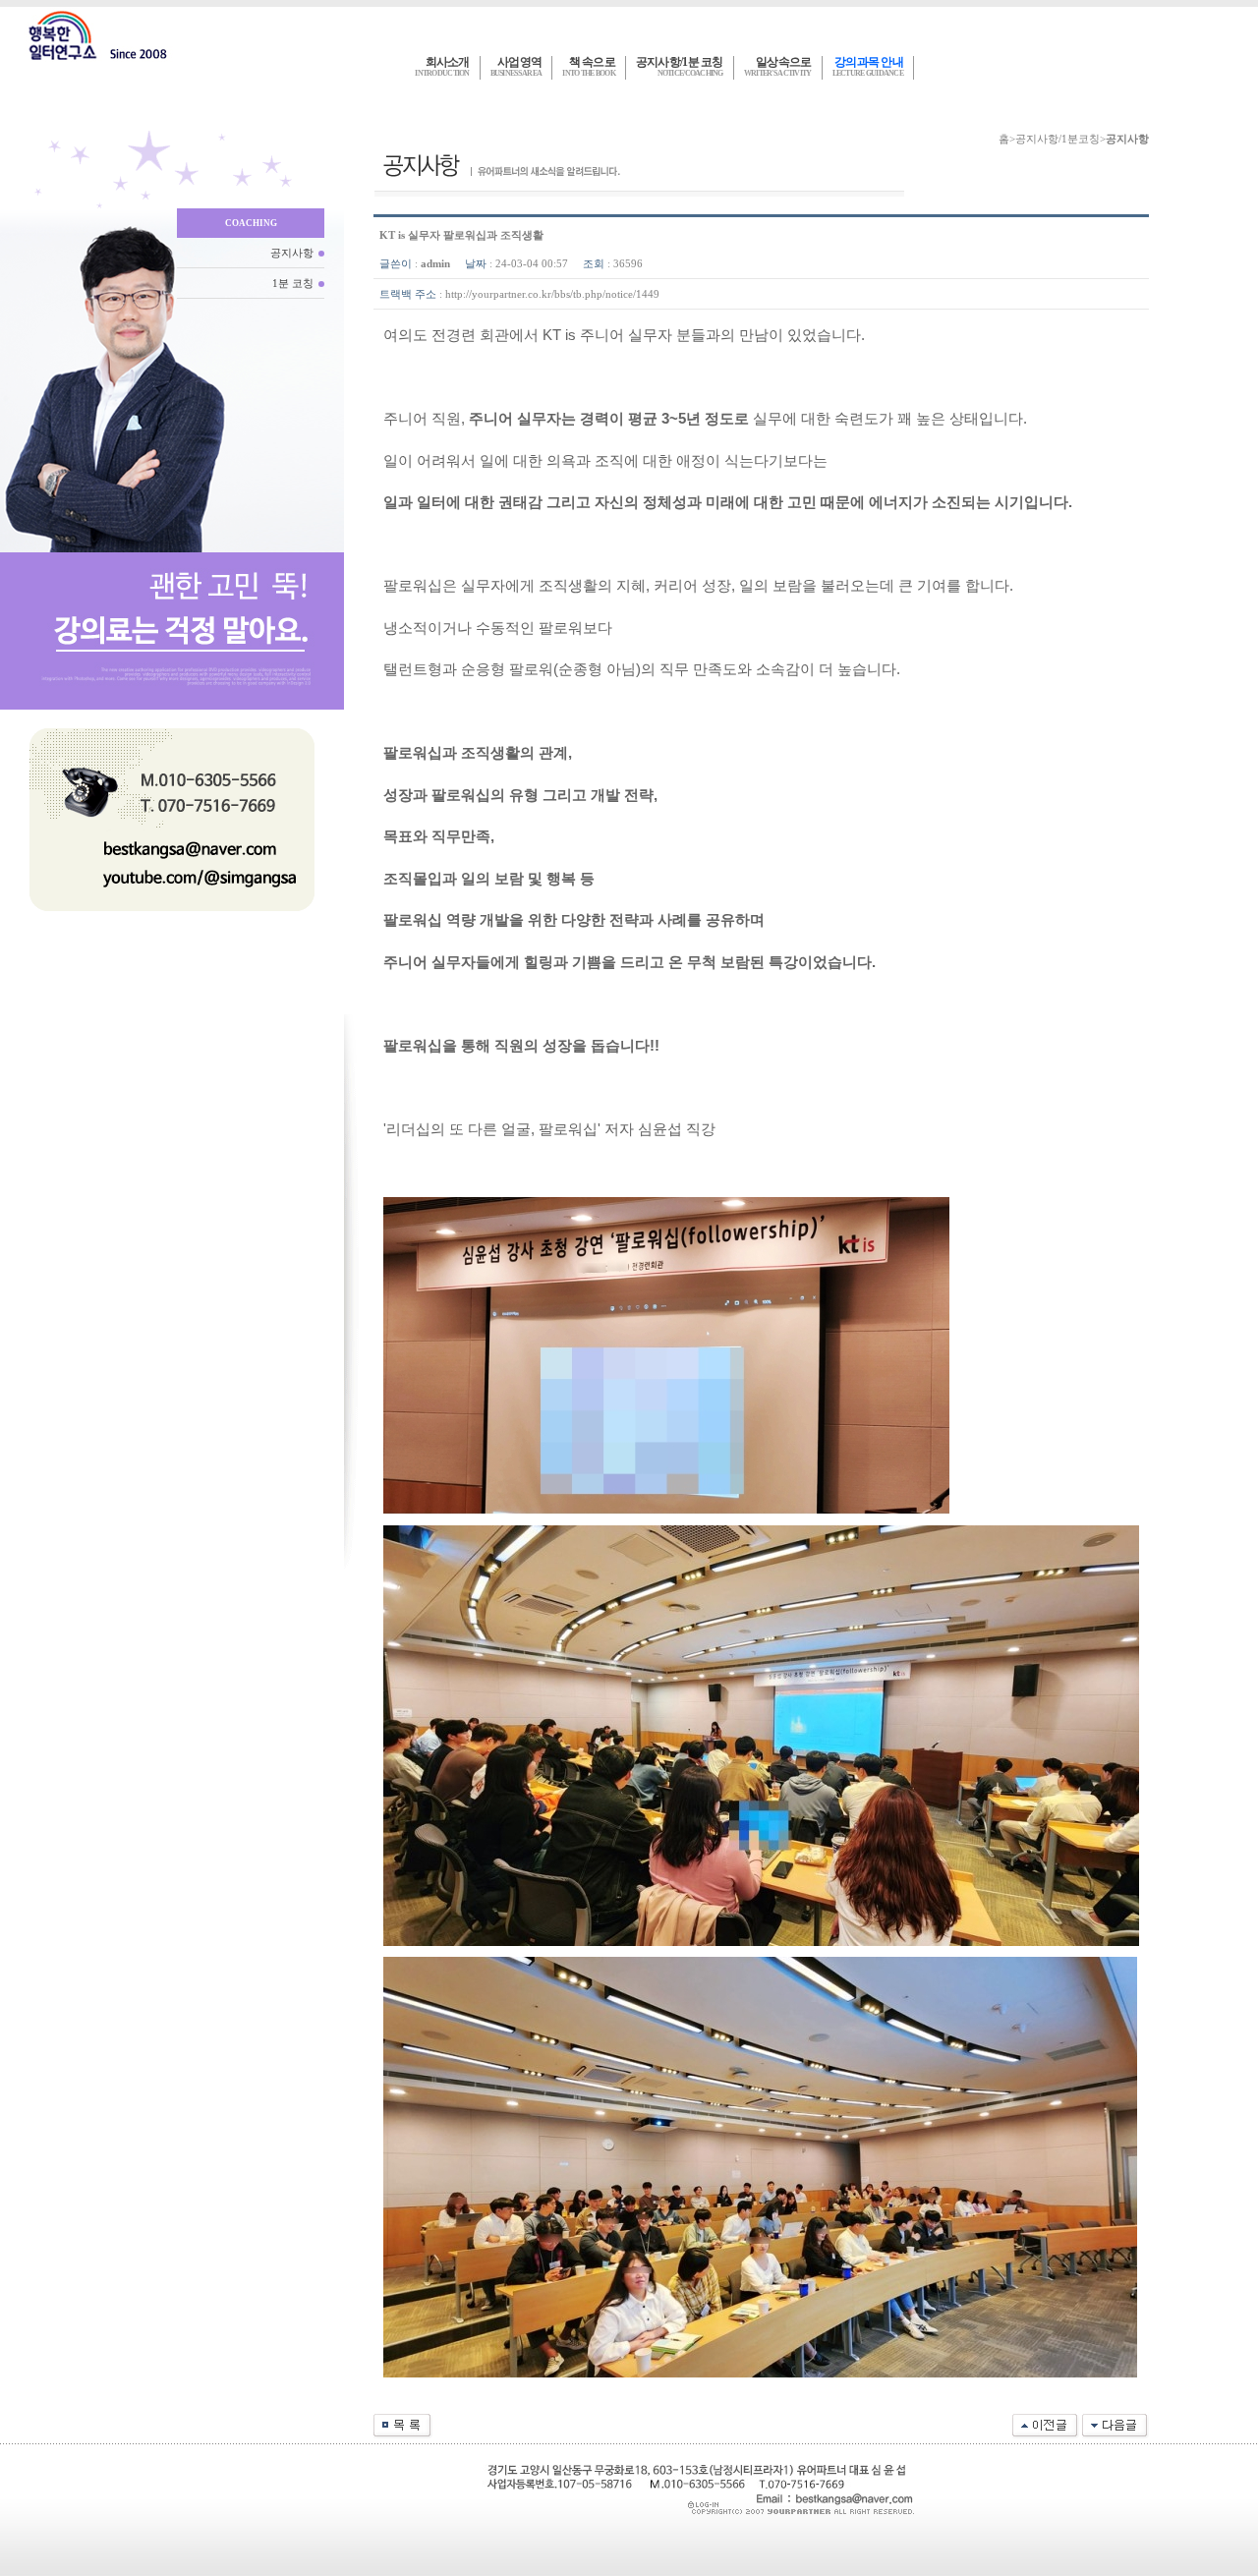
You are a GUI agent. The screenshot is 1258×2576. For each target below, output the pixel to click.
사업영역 (516, 67)
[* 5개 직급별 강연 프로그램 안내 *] (1115, 2425)
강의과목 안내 (868, 67)
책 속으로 (589, 67)
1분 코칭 (293, 283)
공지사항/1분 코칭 (680, 67)
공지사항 (292, 253)
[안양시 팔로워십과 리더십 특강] (1046, 2425)
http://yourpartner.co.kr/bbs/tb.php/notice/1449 (552, 294)
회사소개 (442, 67)
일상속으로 (778, 67)
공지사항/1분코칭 (1058, 139)
